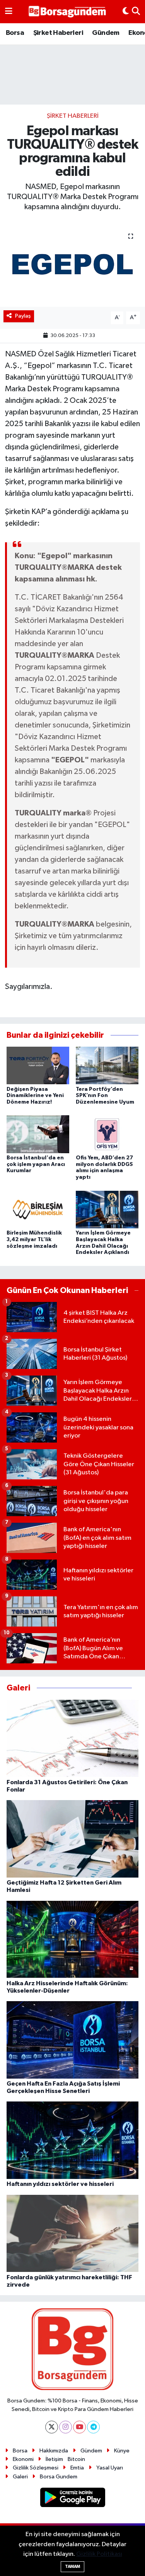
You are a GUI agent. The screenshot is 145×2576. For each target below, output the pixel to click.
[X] (52, 2427)
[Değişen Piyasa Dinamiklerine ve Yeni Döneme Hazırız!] (38, 1065)
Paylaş (23, 316)
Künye (122, 2451)
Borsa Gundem (59, 2477)
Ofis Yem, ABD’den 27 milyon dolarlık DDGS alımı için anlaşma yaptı (104, 1168)
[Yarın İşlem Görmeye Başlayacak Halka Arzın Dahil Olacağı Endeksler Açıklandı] (107, 1209)
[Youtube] (79, 2427)
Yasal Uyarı (110, 2468)
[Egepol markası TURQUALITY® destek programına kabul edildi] (72, 265)
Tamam (72, 2567)
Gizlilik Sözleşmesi (36, 2468)
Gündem (106, 33)
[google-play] (72, 2499)
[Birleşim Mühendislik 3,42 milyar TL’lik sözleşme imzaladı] (38, 1209)
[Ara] (136, 12)
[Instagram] (66, 2427)
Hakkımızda (54, 2451)
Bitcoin (76, 2459)
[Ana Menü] (9, 12)
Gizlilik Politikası (99, 2554)
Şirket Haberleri (58, 33)
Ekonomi (23, 2459)
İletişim (54, 2459)
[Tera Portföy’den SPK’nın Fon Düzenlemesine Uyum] (107, 1065)
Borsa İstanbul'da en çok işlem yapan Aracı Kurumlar (36, 1164)
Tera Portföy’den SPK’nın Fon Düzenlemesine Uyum (105, 1096)
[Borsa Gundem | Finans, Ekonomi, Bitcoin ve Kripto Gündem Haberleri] (67, 12)
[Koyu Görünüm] (126, 12)
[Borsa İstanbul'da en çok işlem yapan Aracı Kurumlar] (38, 1134)
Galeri (20, 2477)
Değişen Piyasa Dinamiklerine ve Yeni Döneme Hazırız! (35, 1096)
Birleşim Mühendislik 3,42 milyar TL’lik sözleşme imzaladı (34, 1240)
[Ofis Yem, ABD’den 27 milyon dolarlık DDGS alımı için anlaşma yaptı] (107, 1134)
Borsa (15, 33)
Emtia (77, 2468)
